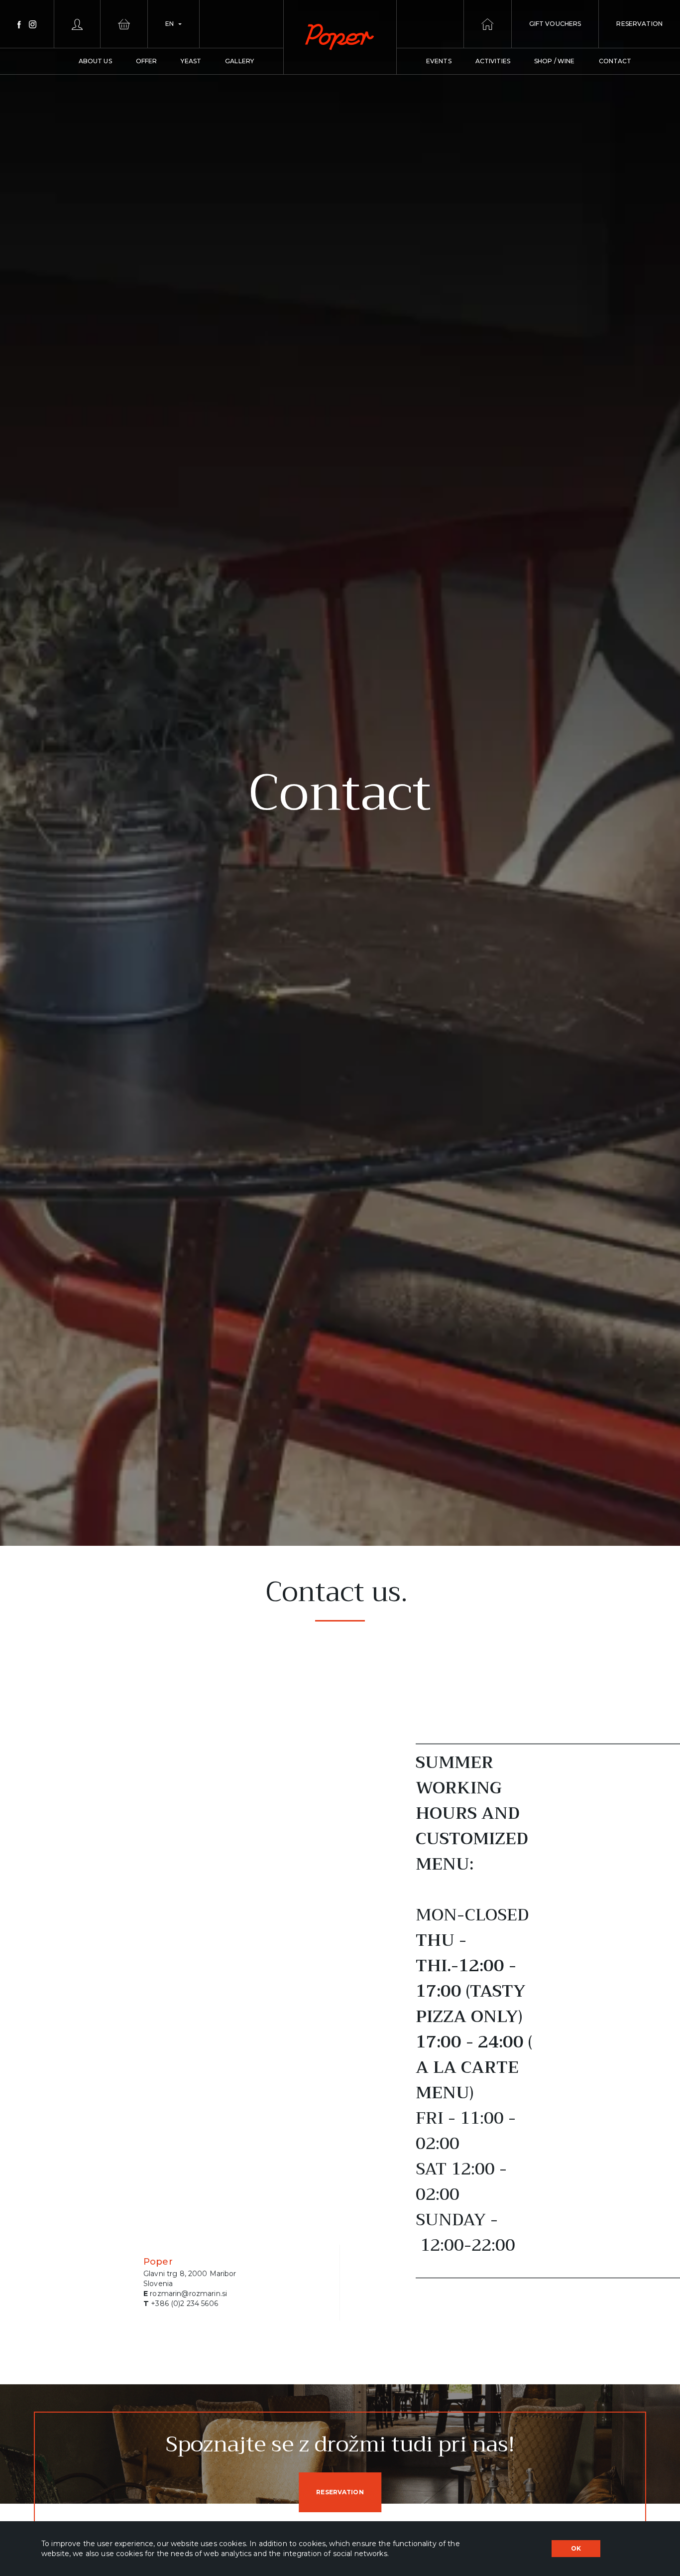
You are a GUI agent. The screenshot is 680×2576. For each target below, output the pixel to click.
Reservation (340, 2492)
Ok (576, 2548)
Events (439, 61)
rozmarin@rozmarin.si (188, 2294)
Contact (615, 61)
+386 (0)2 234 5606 (184, 2304)
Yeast (191, 61)
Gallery (239, 61)
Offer (147, 61)
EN (170, 24)
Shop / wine (555, 61)
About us (95, 61)
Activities (493, 61)
